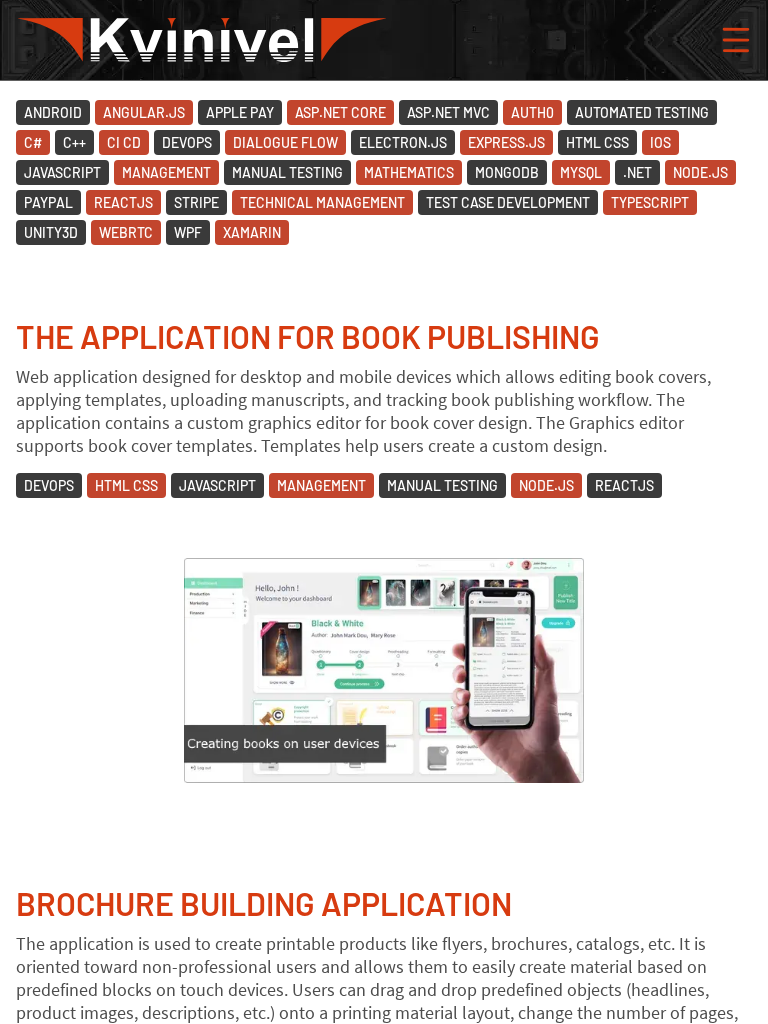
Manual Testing (287, 172)
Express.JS (506, 142)
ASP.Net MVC (448, 112)
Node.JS (700, 172)
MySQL (581, 172)
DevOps (187, 142)
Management (166, 172)
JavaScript (62, 172)
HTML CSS (597, 142)
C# (33, 142)
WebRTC (126, 232)
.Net (637, 172)
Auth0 (532, 112)
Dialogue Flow (285, 142)
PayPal (48, 202)
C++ (74, 142)
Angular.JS (144, 112)
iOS (660, 142)
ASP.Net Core (340, 112)
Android (53, 112)
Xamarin (252, 232)
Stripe (196, 202)
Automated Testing (642, 112)
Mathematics (409, 172)
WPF (188, 232)
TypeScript (650, 202)
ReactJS (123, 202)
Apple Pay (240, 112)
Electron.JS (403, 142)
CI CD (124, 142)
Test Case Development (508, 202)
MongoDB (507, 172)
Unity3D (51, 232)
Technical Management (322, 202)
